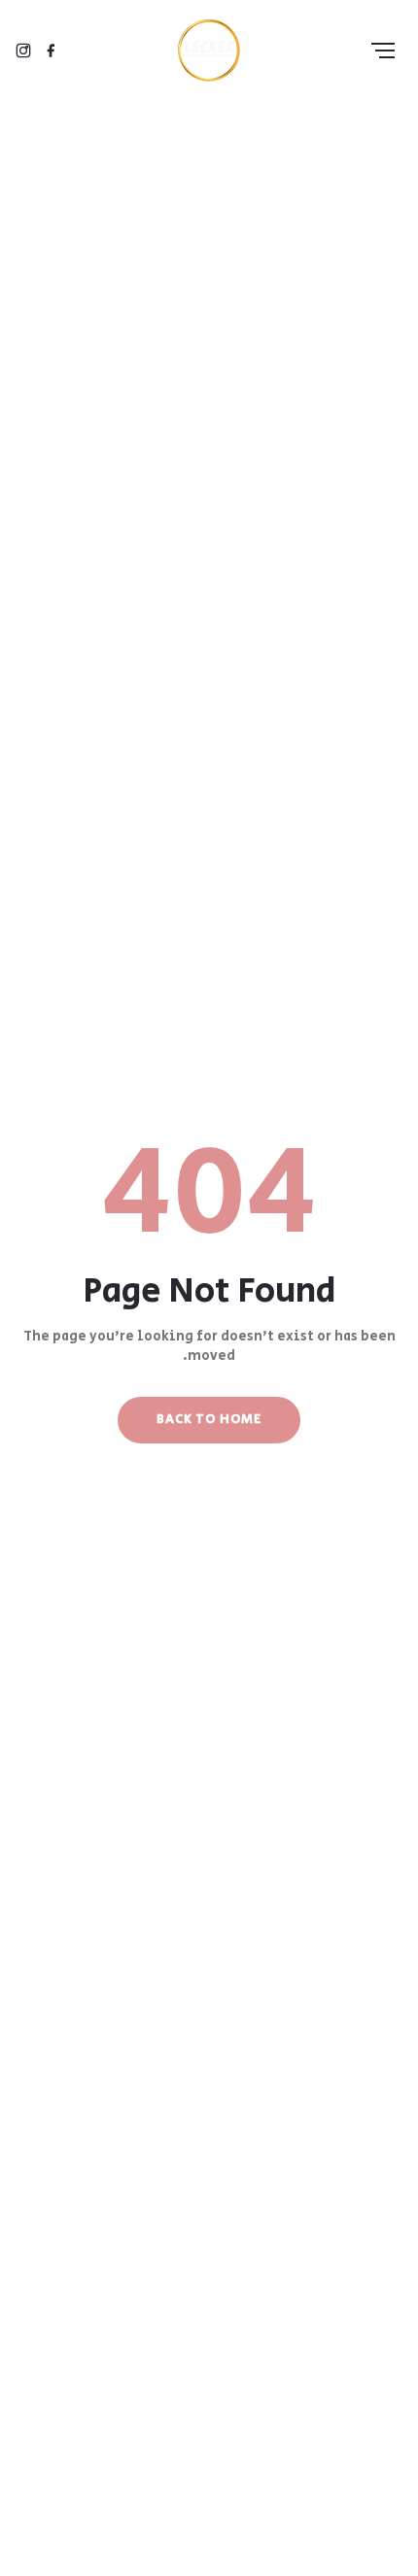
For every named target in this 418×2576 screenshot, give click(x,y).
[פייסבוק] (51, 51)
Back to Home (209, 1420)
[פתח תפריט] (383, 51)
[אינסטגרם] (23, 51)
